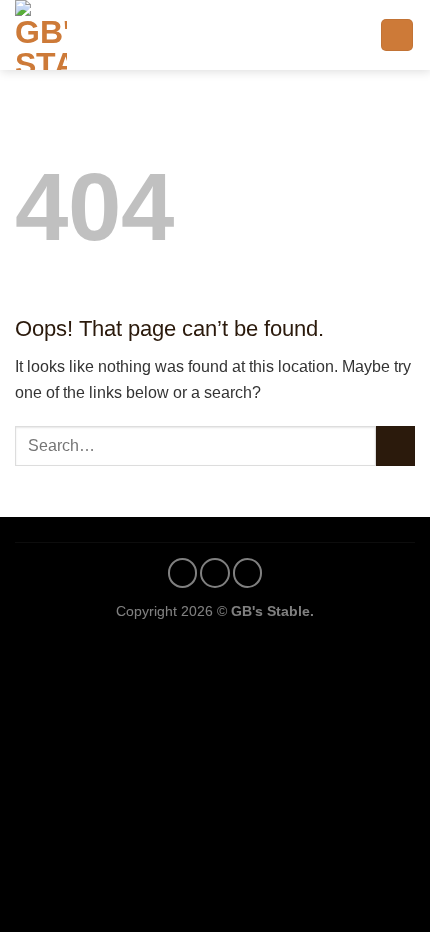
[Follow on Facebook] (183, 573)
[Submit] (395, 445)
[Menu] (397, 35)
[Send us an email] (248, 573)
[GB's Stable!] (75, 35)
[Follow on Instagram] (215, 573)
